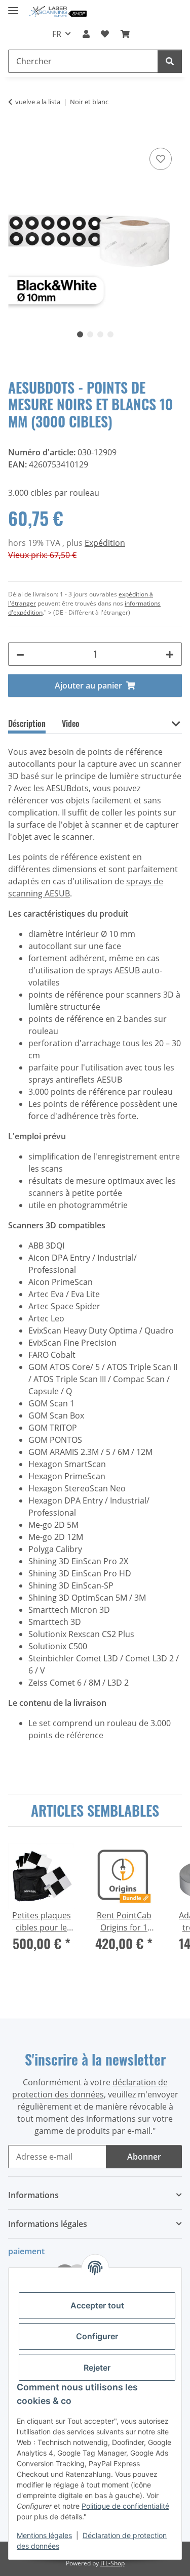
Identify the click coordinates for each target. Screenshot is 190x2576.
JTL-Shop (112, 2563)
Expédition (105, 543)
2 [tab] (90, 334)
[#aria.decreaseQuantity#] (20, 654)
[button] (86, 34)
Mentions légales (44, 2535)
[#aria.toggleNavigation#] (13, 6)
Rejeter (97, 2368)
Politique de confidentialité (125, 2506)
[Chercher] (170, 61)
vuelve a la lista (38, 102)
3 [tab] (100, 334)
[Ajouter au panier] (16, 134)
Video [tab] (71, 723)
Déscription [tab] (27, 723)
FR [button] (57, 34)
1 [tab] (80, 334)
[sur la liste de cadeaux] (161, 159)
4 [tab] (110, 334)
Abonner (144, 2157)
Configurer (97, 2336)
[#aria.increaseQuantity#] (170, 654)
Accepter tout (97, 2305)
